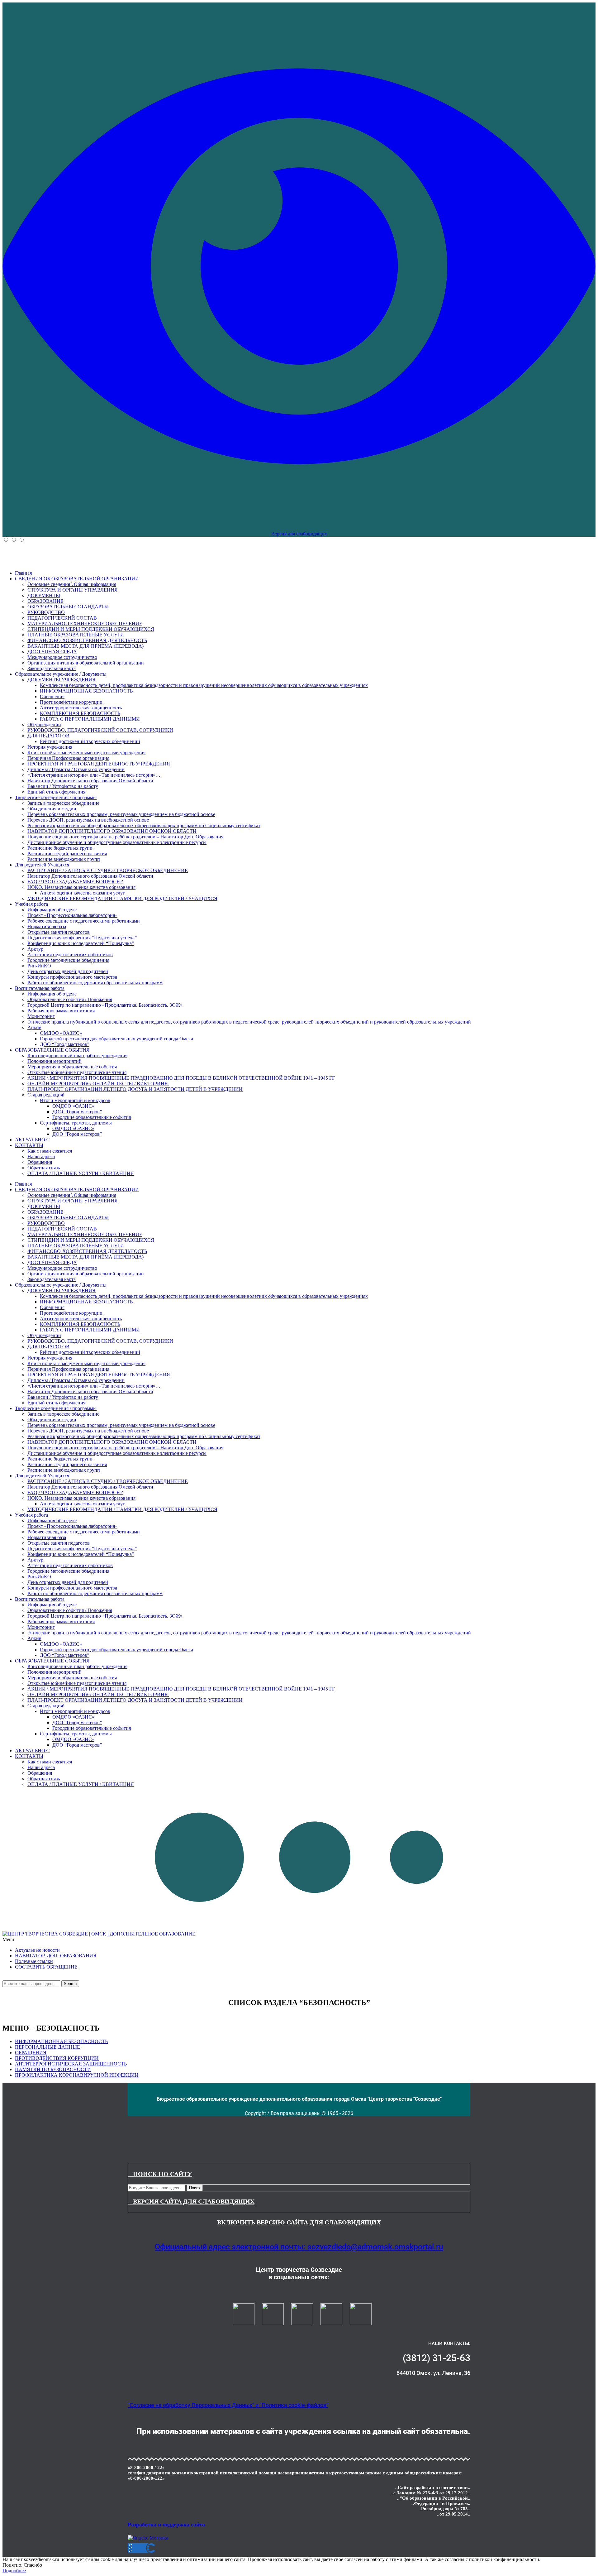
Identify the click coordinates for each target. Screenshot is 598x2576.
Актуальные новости (37, 1950)
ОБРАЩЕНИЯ (31, 2053)
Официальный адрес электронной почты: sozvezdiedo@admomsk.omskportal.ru (299, 2247)
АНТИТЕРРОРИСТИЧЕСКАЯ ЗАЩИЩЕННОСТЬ (71, 2064)
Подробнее (14, 2571)
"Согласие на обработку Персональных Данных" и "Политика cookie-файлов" (228, 2405)
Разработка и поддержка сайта (166, 2525)
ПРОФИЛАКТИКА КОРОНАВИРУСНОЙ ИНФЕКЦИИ (77, 2075)
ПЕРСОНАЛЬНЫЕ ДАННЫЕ (47, 2047)
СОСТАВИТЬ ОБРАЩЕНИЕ (46, 1967)
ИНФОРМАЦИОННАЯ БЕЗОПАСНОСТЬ (61, 2041)
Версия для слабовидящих (299, 534)
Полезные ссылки (34, 1961)
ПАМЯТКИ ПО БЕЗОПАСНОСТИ (53, 2069)
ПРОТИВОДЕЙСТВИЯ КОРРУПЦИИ (57, 2058)
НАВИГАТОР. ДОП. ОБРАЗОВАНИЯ (56, 1956)
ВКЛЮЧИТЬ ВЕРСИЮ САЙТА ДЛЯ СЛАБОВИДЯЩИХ (299, 2222)
